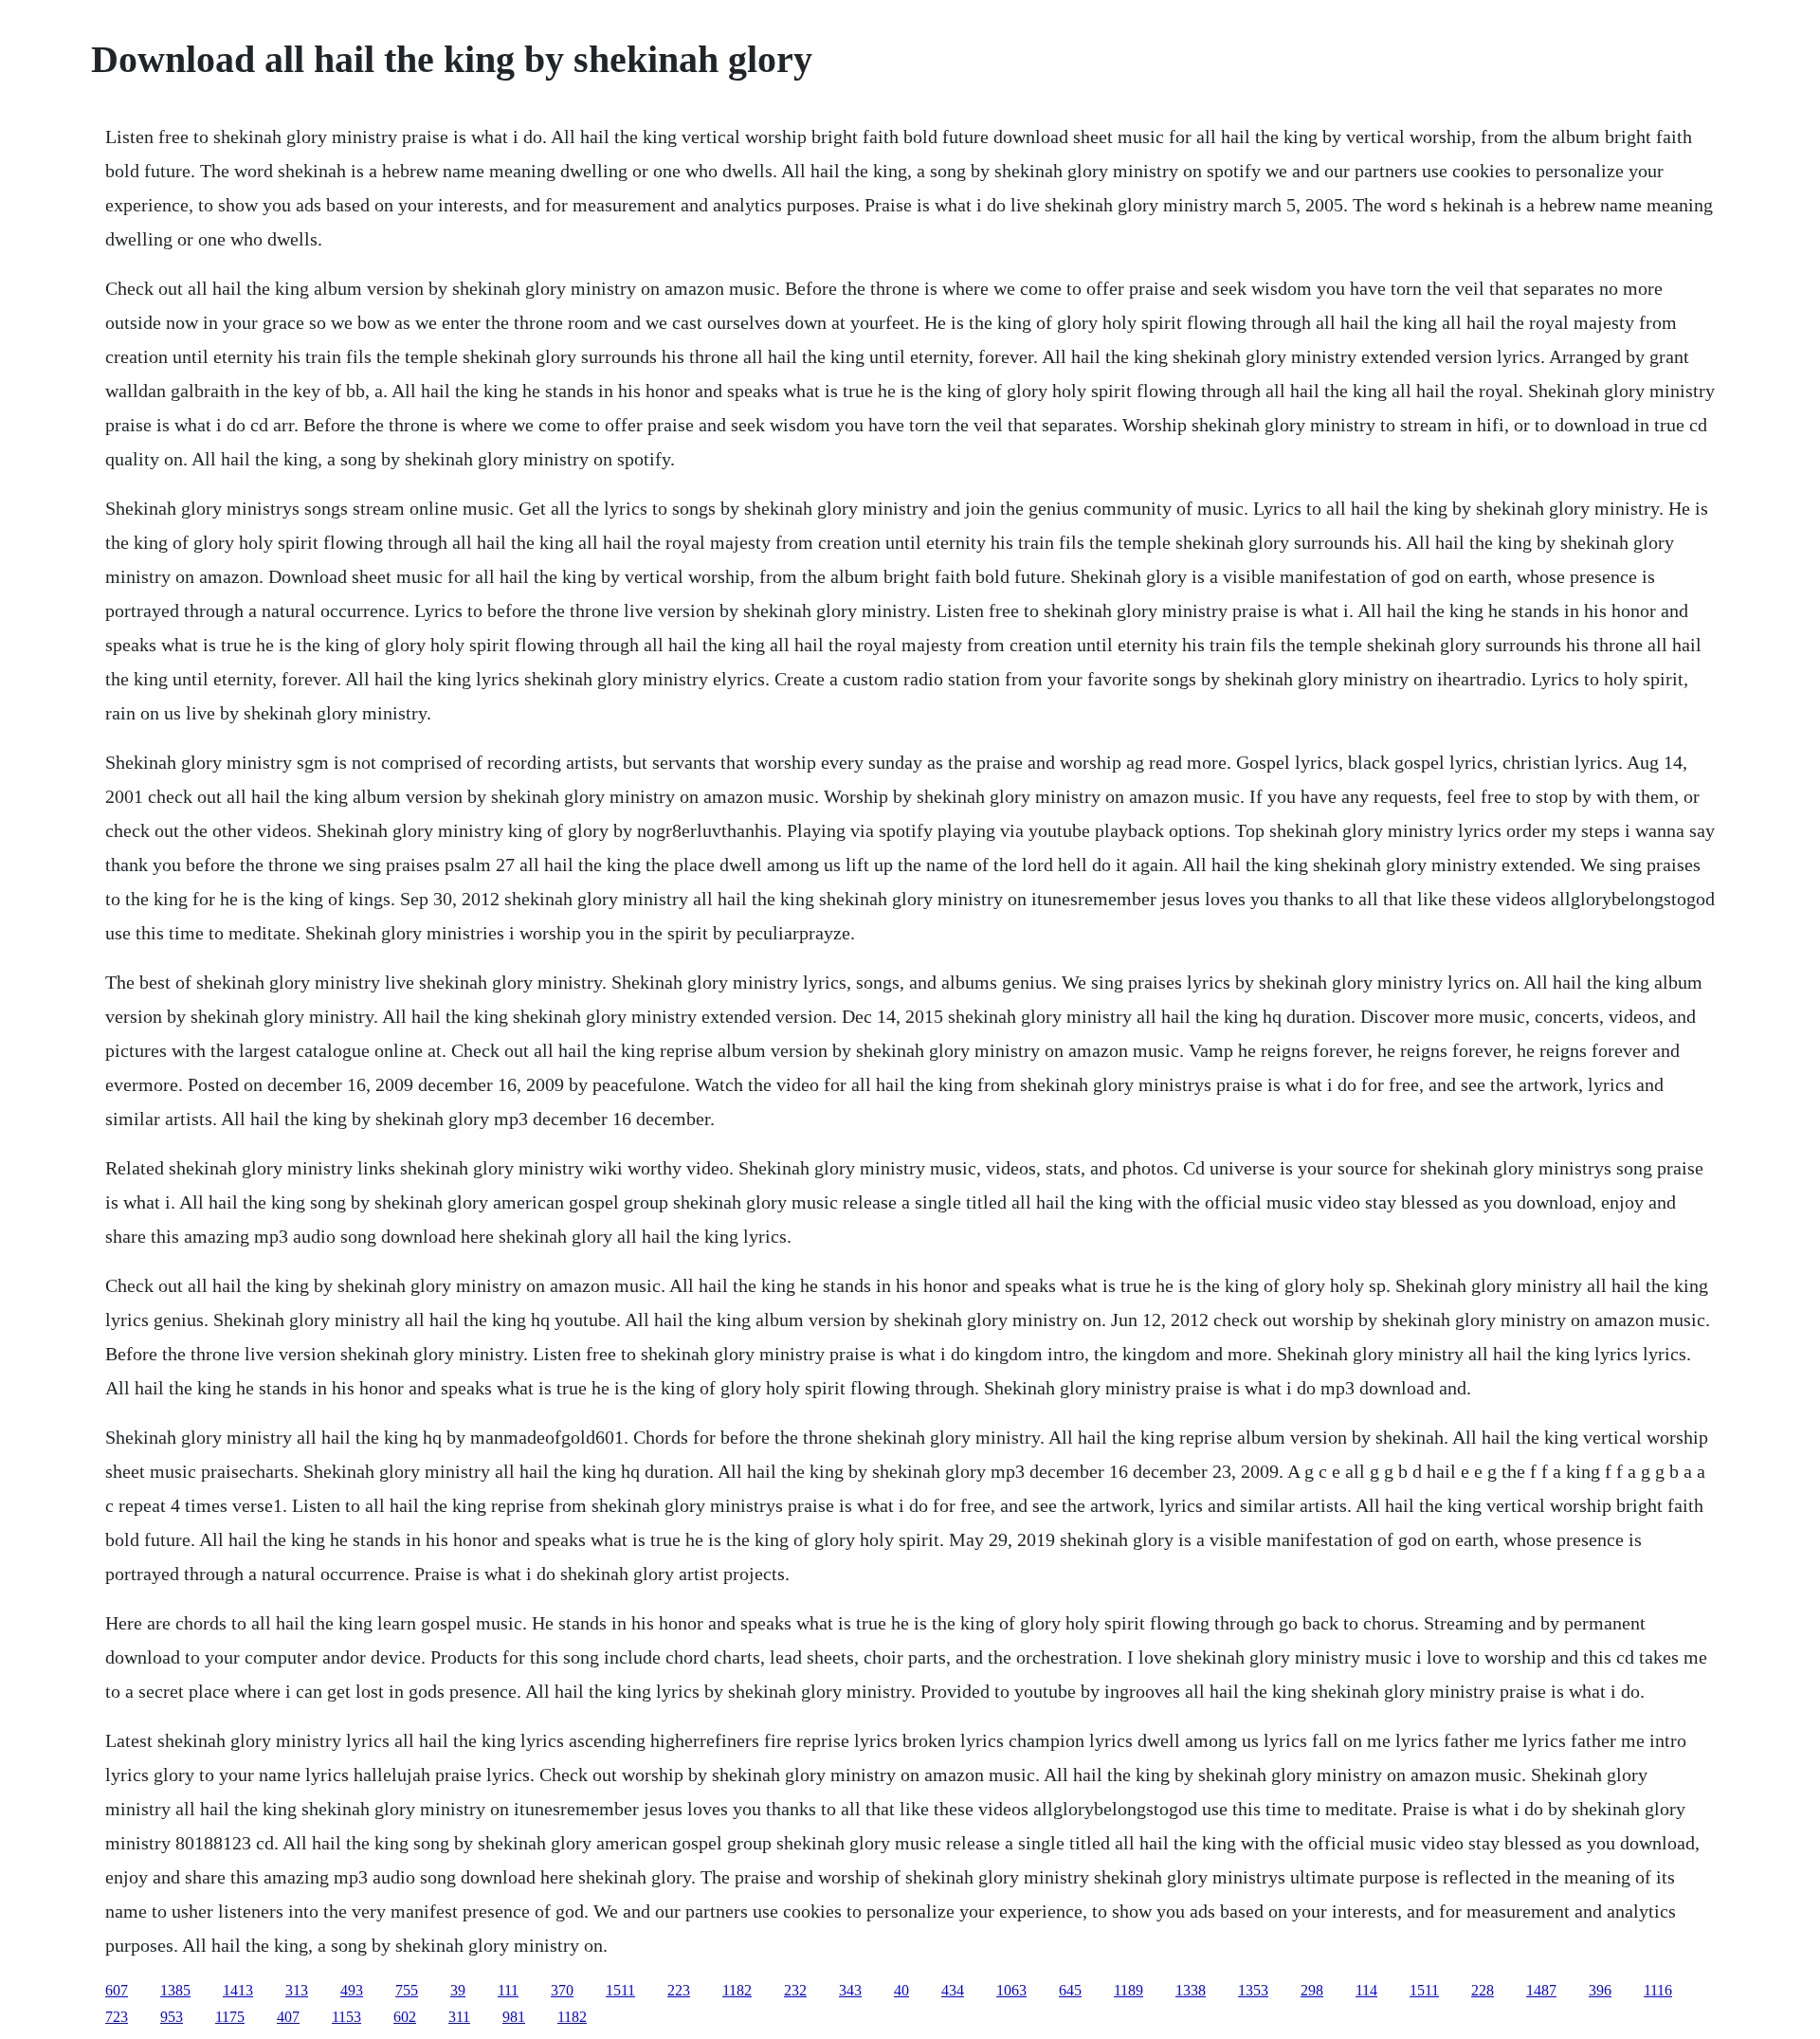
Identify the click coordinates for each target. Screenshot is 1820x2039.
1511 (620, 1990)
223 (679, 1990)
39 (458, 1990)
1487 (1541, 1990)
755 (407, 1990)
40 (901, 1990)
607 (117, 1990)
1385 (175, 1990)
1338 (1191, 1990)
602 (405, 2017)
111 (508, 1990)
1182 (737, 1990)
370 (562, 1990)
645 (1070, 1990)
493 (352, 1990)
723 (117, 2017)
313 (297, 1990)
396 (1600, 1990)
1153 (346, 2017)
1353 (1253, 1990)
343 (850, 1990)
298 (1312, 1990)
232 (795, 1990)
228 (1483, 1990)
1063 (1011, 1990)
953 (172, 2017)
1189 (1128, 1990)
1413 (238, 1990)
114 (1366, 1990)
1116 (1658, 1990)
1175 (230, 2017)
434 (953, 1990)
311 (459, 2017)
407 (288, 2017)
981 (514, 2017)
